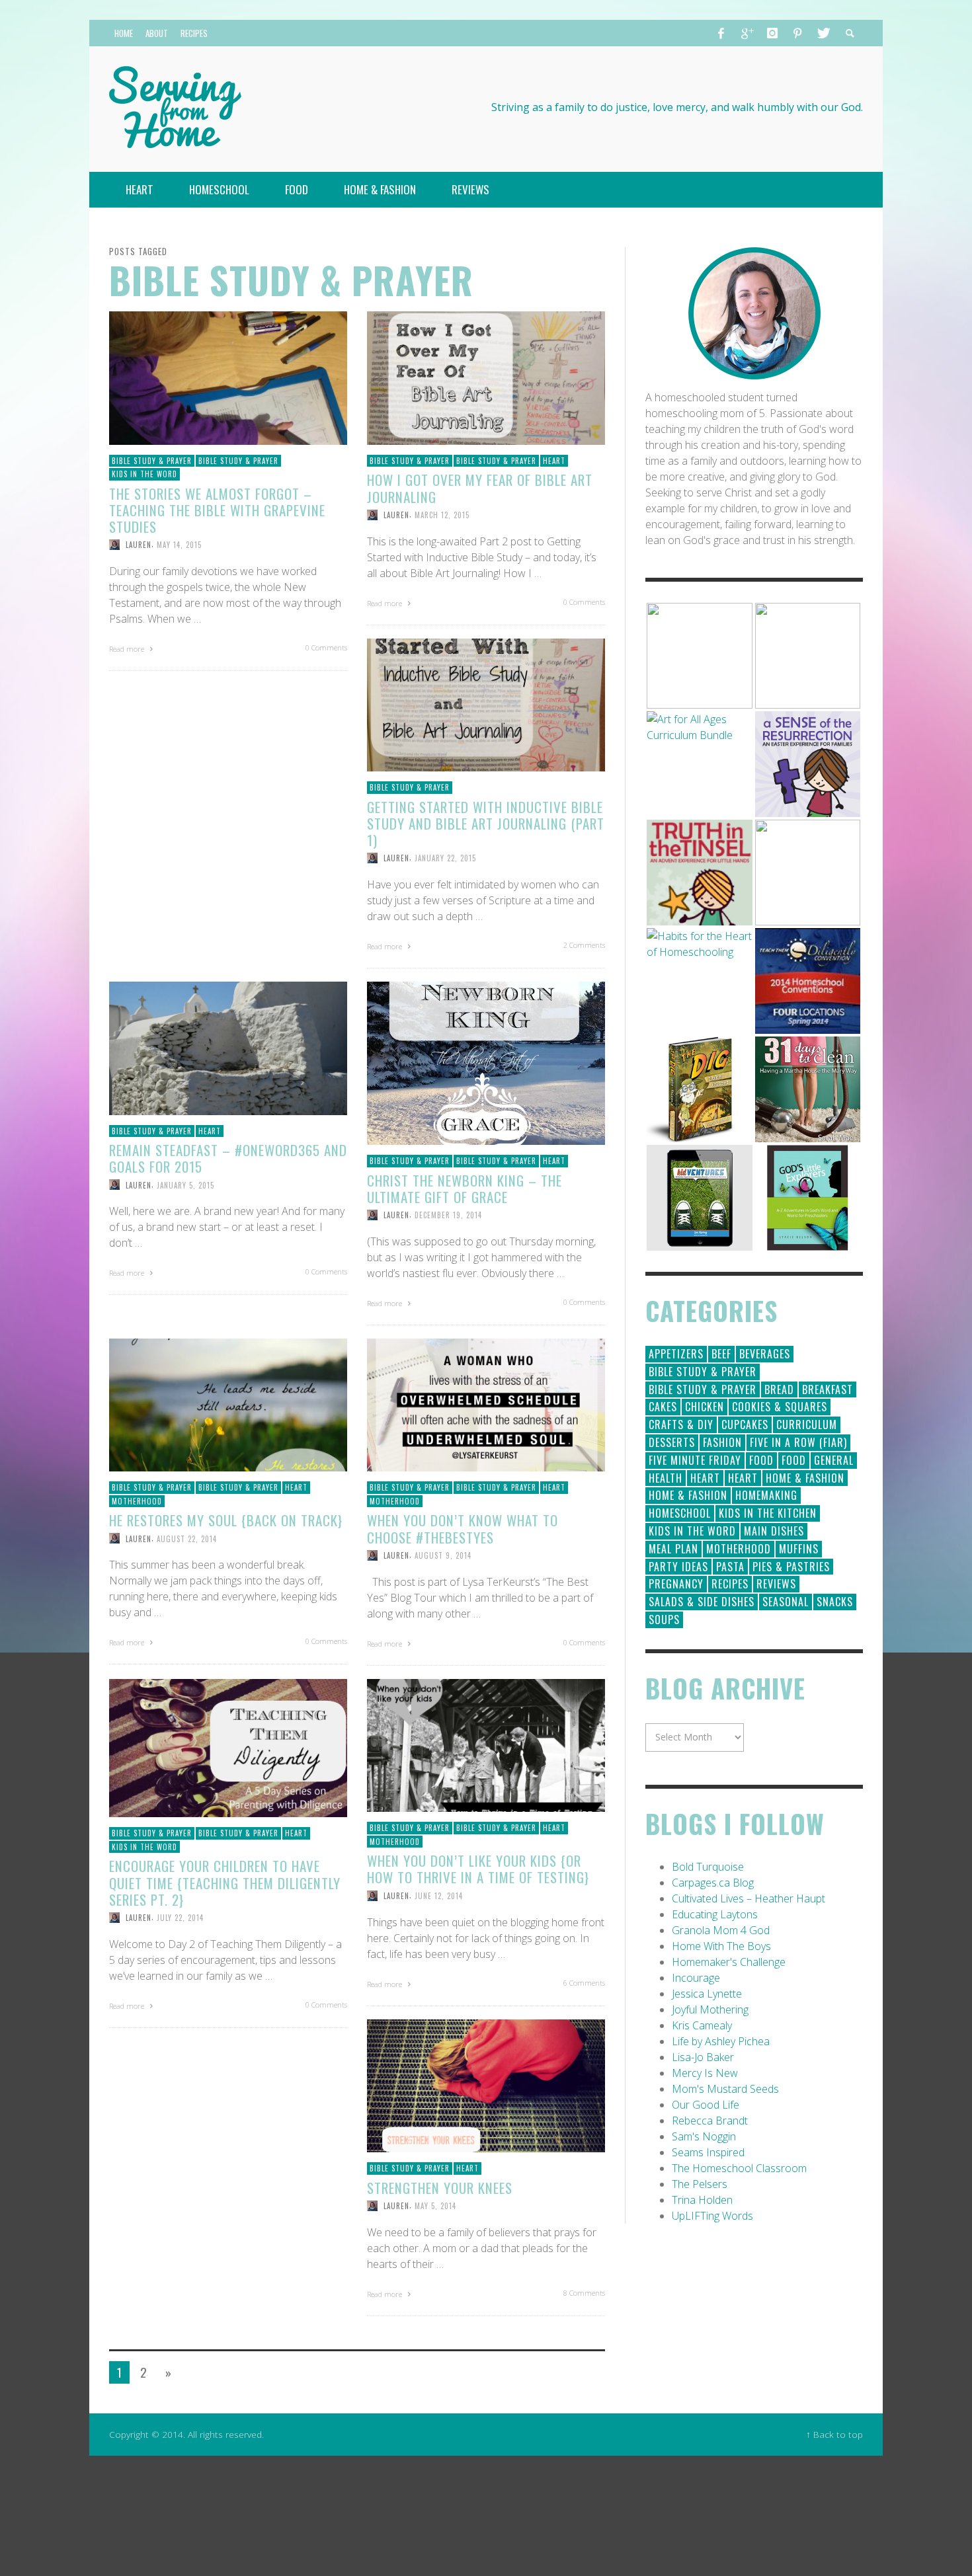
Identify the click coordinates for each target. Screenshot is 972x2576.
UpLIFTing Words (712, 2216)
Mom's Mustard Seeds (725, 2089)
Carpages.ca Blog (713, 1883)
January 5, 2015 (185, 1185)
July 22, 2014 (180, 1918)
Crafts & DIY (681, 1425)
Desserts (672, 1442)
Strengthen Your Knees (440, 2188)
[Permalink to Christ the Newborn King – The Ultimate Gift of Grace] (486, 1062)
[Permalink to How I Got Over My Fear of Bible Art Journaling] (486, 377)
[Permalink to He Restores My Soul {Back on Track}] (228, 1404)
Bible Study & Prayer (152, 461)
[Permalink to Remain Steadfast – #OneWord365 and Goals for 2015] (228, 1047)
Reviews (776, 1584)
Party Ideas (678, 1567)
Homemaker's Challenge (729, 1962)
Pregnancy (676, 1584)
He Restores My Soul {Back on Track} (226, 1520)
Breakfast (828, 1389)
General (834, 1460)
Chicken (705, 1407)
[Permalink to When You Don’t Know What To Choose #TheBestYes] (486, 1404)
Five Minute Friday (695, 1460)
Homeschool (680, 1513)
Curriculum (807, 1425)
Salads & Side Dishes (702, 1602)
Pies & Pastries (791, 1567)
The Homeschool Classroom (739, 2168)
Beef (721, 1354)
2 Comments (584, 945)
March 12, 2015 (442, 515)
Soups (664, 1620)
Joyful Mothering (710, 2010)
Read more (128, 649)
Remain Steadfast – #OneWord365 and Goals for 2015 (228, 1158)
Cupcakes (745, 1425)
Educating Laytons (715, 1914)
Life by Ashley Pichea (721, 2041)
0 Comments (326, 647)
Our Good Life (706, 2105)
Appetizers (676, 1354)
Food (761, 1460)
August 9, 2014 (443, 1555)
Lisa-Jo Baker (703, 2057)
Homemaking (766, 1495)
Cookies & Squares (780, 1407)
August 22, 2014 (187, 1538)
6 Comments (584, 1983)
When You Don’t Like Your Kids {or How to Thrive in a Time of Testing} (478, 1869)
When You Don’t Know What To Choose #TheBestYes (463, 1528)
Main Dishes (774, 1531)
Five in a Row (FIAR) (798, 1442)
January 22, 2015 (445, 858)
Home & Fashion (805, 1478)
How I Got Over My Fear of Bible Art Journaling (480, 488)
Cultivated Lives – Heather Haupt (749, 1898)
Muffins (799, 1549)
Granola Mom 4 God (721, 1930)
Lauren (139, 545)
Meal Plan (673, 1549)
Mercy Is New (705, 2073)
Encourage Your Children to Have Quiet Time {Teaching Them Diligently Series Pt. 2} (225, 1882)
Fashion (722, 1442)
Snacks (835, 1602)
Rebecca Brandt (710, 2121)
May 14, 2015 (179, 545)
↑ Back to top (834, 2434)
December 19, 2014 (448, 1215)
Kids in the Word (144, 474)
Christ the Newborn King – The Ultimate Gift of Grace (465, 1189)
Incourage (696, 1978)
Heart (554, 461)
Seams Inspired (708, 2152)
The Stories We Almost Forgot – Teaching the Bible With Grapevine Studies (217, 510)
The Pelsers (700, 2184)
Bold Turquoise (708, 1867)
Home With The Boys (721, 1946)
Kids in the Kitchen (768, 1513)
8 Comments (584, 2293)
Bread (779, 1389)
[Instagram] (772, 33)
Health (666, 1478)
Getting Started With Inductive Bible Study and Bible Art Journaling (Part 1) (486, 823)
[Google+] (747, 33)
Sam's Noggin (704, 2136)
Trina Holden (702, 2200)
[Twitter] (823, 33)
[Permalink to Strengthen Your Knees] (486, 2085)
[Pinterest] (797, 33)
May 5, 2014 (435, 2206)
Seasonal (786, 1602)
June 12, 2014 (439, 1896)
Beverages (765, 1354)
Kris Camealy (702, 2025)
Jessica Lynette (707, 1994)
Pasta (730, 1567)
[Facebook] (721, 33)
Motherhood (137, 1501)
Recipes (730, 1584)
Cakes (663, 1407)
